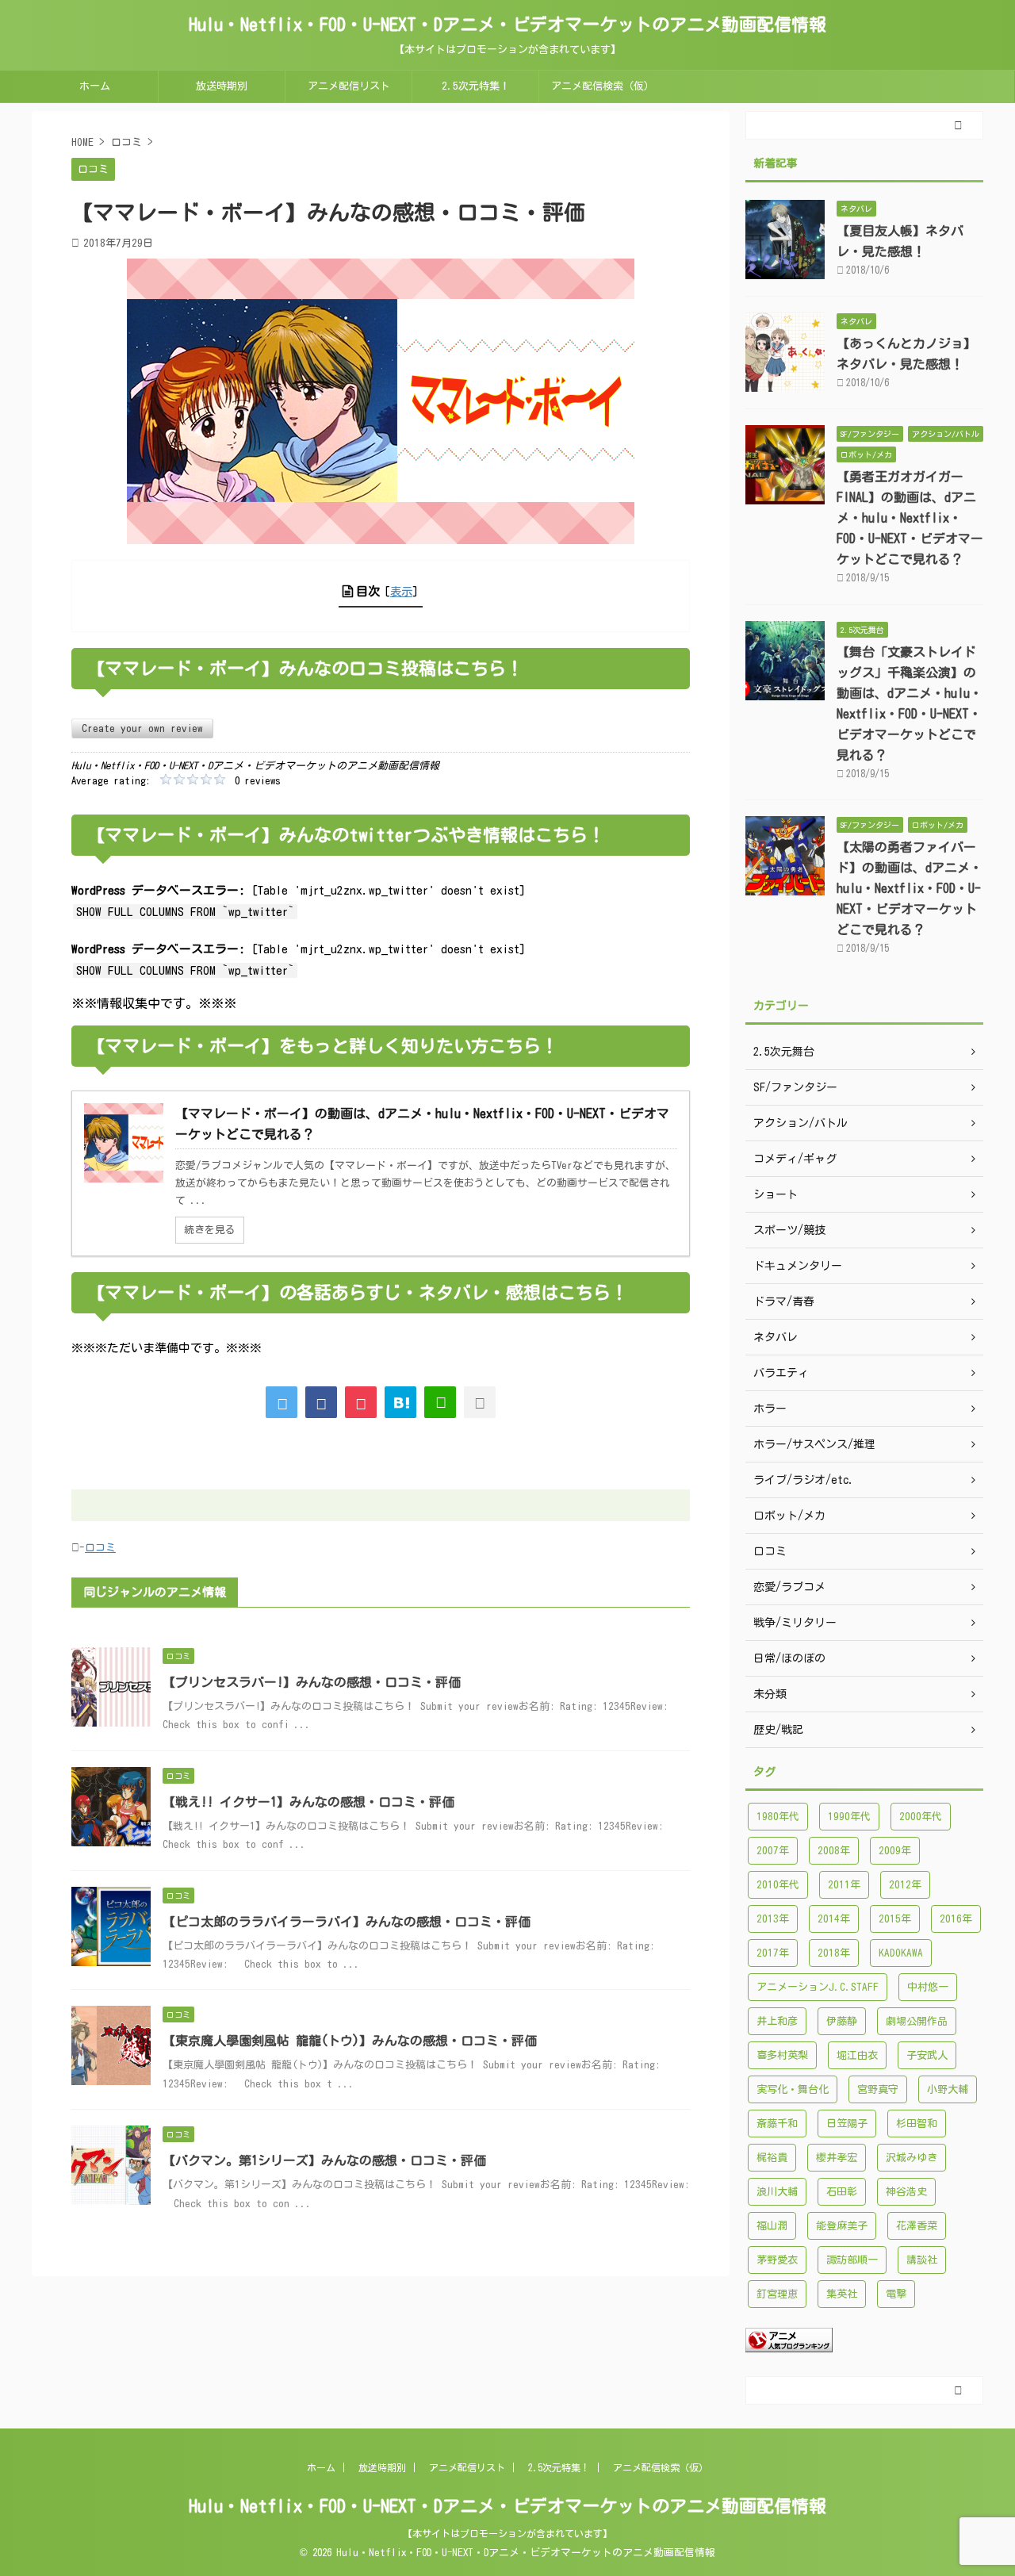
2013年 (773, 1919)
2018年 (834, 1953)
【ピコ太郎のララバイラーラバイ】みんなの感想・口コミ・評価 (347, 1922)
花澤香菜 (917, 2226)
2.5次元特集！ (476, 86)
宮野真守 (878, 2089)
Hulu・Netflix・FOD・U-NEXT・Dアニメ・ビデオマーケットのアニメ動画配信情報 (507, 25)
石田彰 (842, 2192)
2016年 (956, 1919)
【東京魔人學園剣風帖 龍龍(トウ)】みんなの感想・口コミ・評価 (350, 2041)
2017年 (773, 1953)
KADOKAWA (901, 1953)
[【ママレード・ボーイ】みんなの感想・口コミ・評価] (400, 1402)
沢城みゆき (912, 2158)
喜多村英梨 (782, 2055)
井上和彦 (777, 2021)
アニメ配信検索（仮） (603, 86)
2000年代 (921, 1817)
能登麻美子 (842, 2226)
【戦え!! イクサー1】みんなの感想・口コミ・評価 (308, 1802)
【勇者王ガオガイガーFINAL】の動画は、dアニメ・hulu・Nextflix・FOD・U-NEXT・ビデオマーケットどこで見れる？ (910, 518)
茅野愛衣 (777, 2260)
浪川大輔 (777, 2192)
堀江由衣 (857, 2055)
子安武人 (927, 2055)
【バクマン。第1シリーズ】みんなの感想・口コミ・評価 (324, 2160)
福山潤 (772, 2226)
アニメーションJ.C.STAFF (818, 1987)
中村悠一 (928, 1987)
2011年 (844, 1885)
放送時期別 (222, 86)
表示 (401, 591)
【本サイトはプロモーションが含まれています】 (507, 2533)
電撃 (896, 2294)
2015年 (895, 1919)
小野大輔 (948, 2089)
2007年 (773, 1851)
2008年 (834, 1851)
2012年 (905, 1885)
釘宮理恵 (777, 2294)
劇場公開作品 (917, 2021)
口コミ (100, 1548)
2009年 (895, 1851)
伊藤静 (842, 2021)
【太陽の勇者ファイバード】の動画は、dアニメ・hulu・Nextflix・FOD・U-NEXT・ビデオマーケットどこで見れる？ (910, 888)
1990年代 (849, 1817)
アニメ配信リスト (349, 86)
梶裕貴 (772, 2158)
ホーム (95, 86)
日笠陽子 (847, 2124)
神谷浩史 (906, 2192)
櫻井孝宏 (837, 2158)
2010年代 (778, 1885)
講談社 (922, 2260)
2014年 (834, 1919)
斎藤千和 (777, 2124)
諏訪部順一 (852, 2260)
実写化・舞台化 (793, 2089)
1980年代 (778, 1817)
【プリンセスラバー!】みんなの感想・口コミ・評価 (312, 1682)
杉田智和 (917, 2124)
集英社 (842, 2294)
